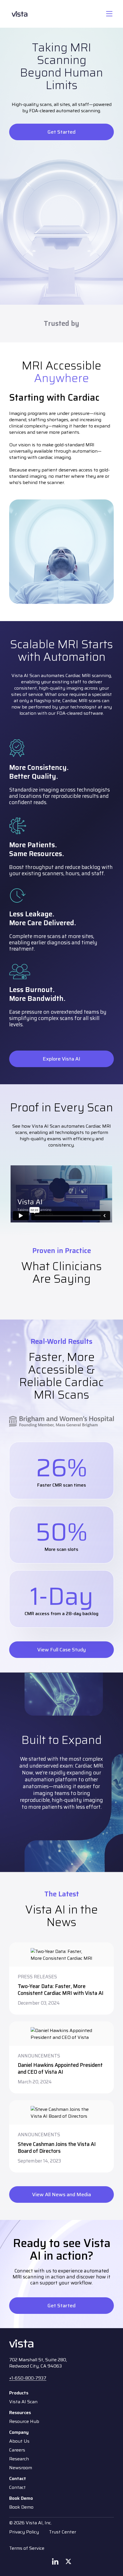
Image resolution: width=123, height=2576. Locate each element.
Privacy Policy (24, 2532)
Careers (17, 2450)
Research (19, 2459)
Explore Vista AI (61, 1059)
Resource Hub (24, 2422)
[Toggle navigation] (109, 14)
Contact (17, 2487)
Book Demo (21, 2507)
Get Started (61, 132)
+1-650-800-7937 (28, 2378)
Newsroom (21, 2468)
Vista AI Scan (23, 2402)
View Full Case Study (61, 1650)
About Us (19, 2441)
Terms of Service (27, 2548)
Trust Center (63, 2532)
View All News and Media (61, 2194)
